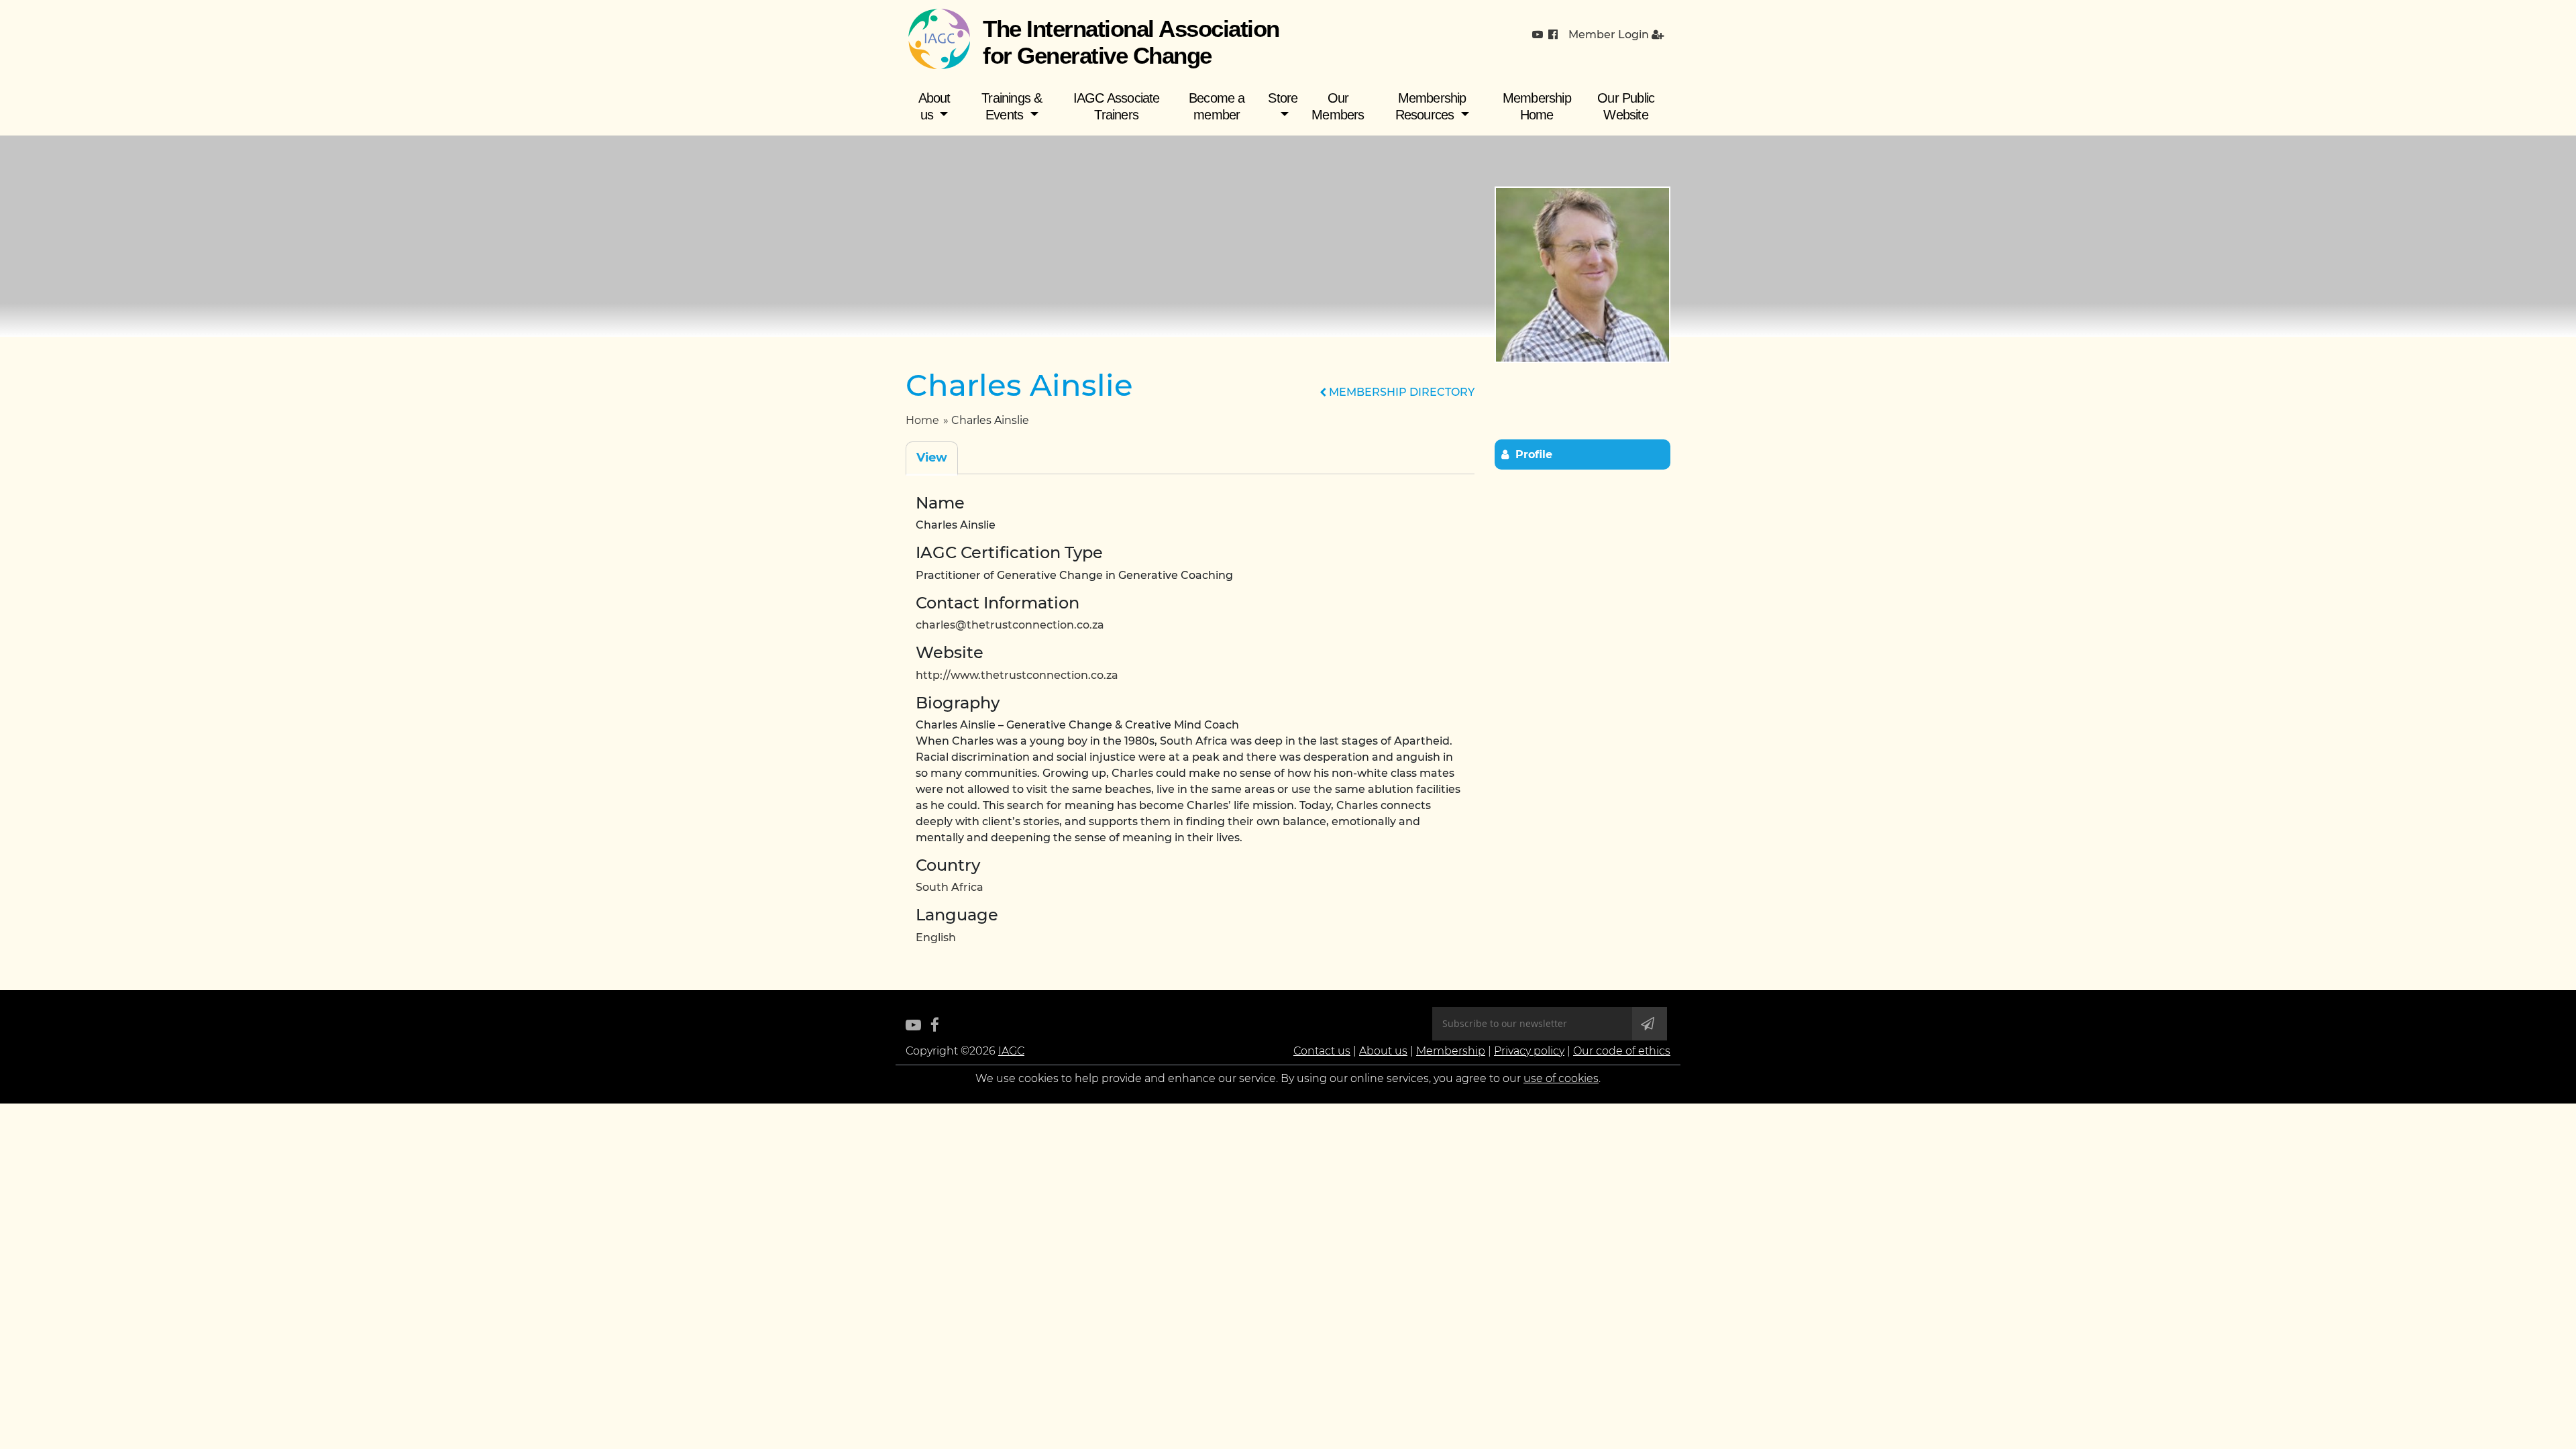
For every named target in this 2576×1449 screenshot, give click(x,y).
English (936, 937)
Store (1283, 98)
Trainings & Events (1012, 106)
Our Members (1338, 106)
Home (922, 420)
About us (934, 106)
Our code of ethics (1622, 1051)
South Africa (950, 887)
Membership (1451, 1051)
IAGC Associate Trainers (1117, 106)
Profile (1534, 454)
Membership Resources (1431, 106)
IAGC (1011, 1051)
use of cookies (1561, 1078)
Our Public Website (1626, 106)
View (932, 458)
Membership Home (1537, 106)
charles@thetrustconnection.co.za (1010, 625)
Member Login (1610, 35)
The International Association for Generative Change (1131, 42)
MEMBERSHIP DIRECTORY (1400, 392)
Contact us (1322, 1051)
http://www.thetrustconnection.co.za (1017, 675)
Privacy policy (1529, 1051)
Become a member (1217, 106)
